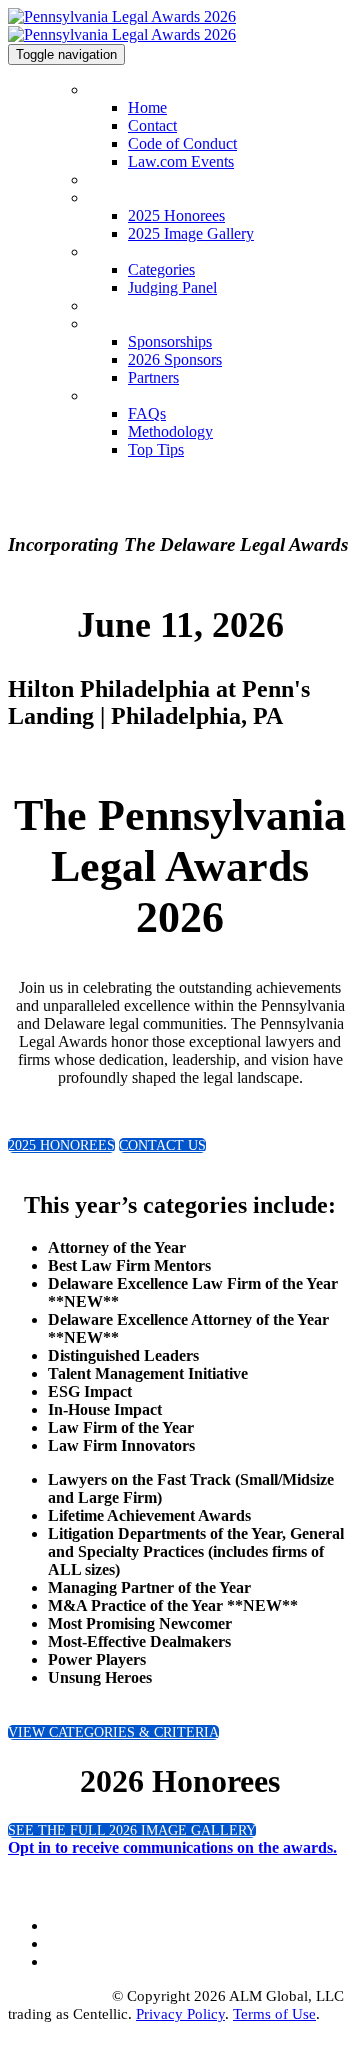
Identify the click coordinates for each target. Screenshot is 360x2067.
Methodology (170, 431)
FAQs (104, 396)
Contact (152, 125)
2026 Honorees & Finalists (163, 180)
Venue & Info (126, 306)
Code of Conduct (182, 143)
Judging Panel (172, 287)
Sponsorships (125, 324)
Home (105, 90)
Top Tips (156, 449)
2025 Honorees (130, 198)
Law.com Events (181, 161)
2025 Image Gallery (191, 233)
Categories (117, 252)
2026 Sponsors (175, 359)
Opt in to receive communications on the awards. (172, 1847)
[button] (61, 1145)
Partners (153, 377)
